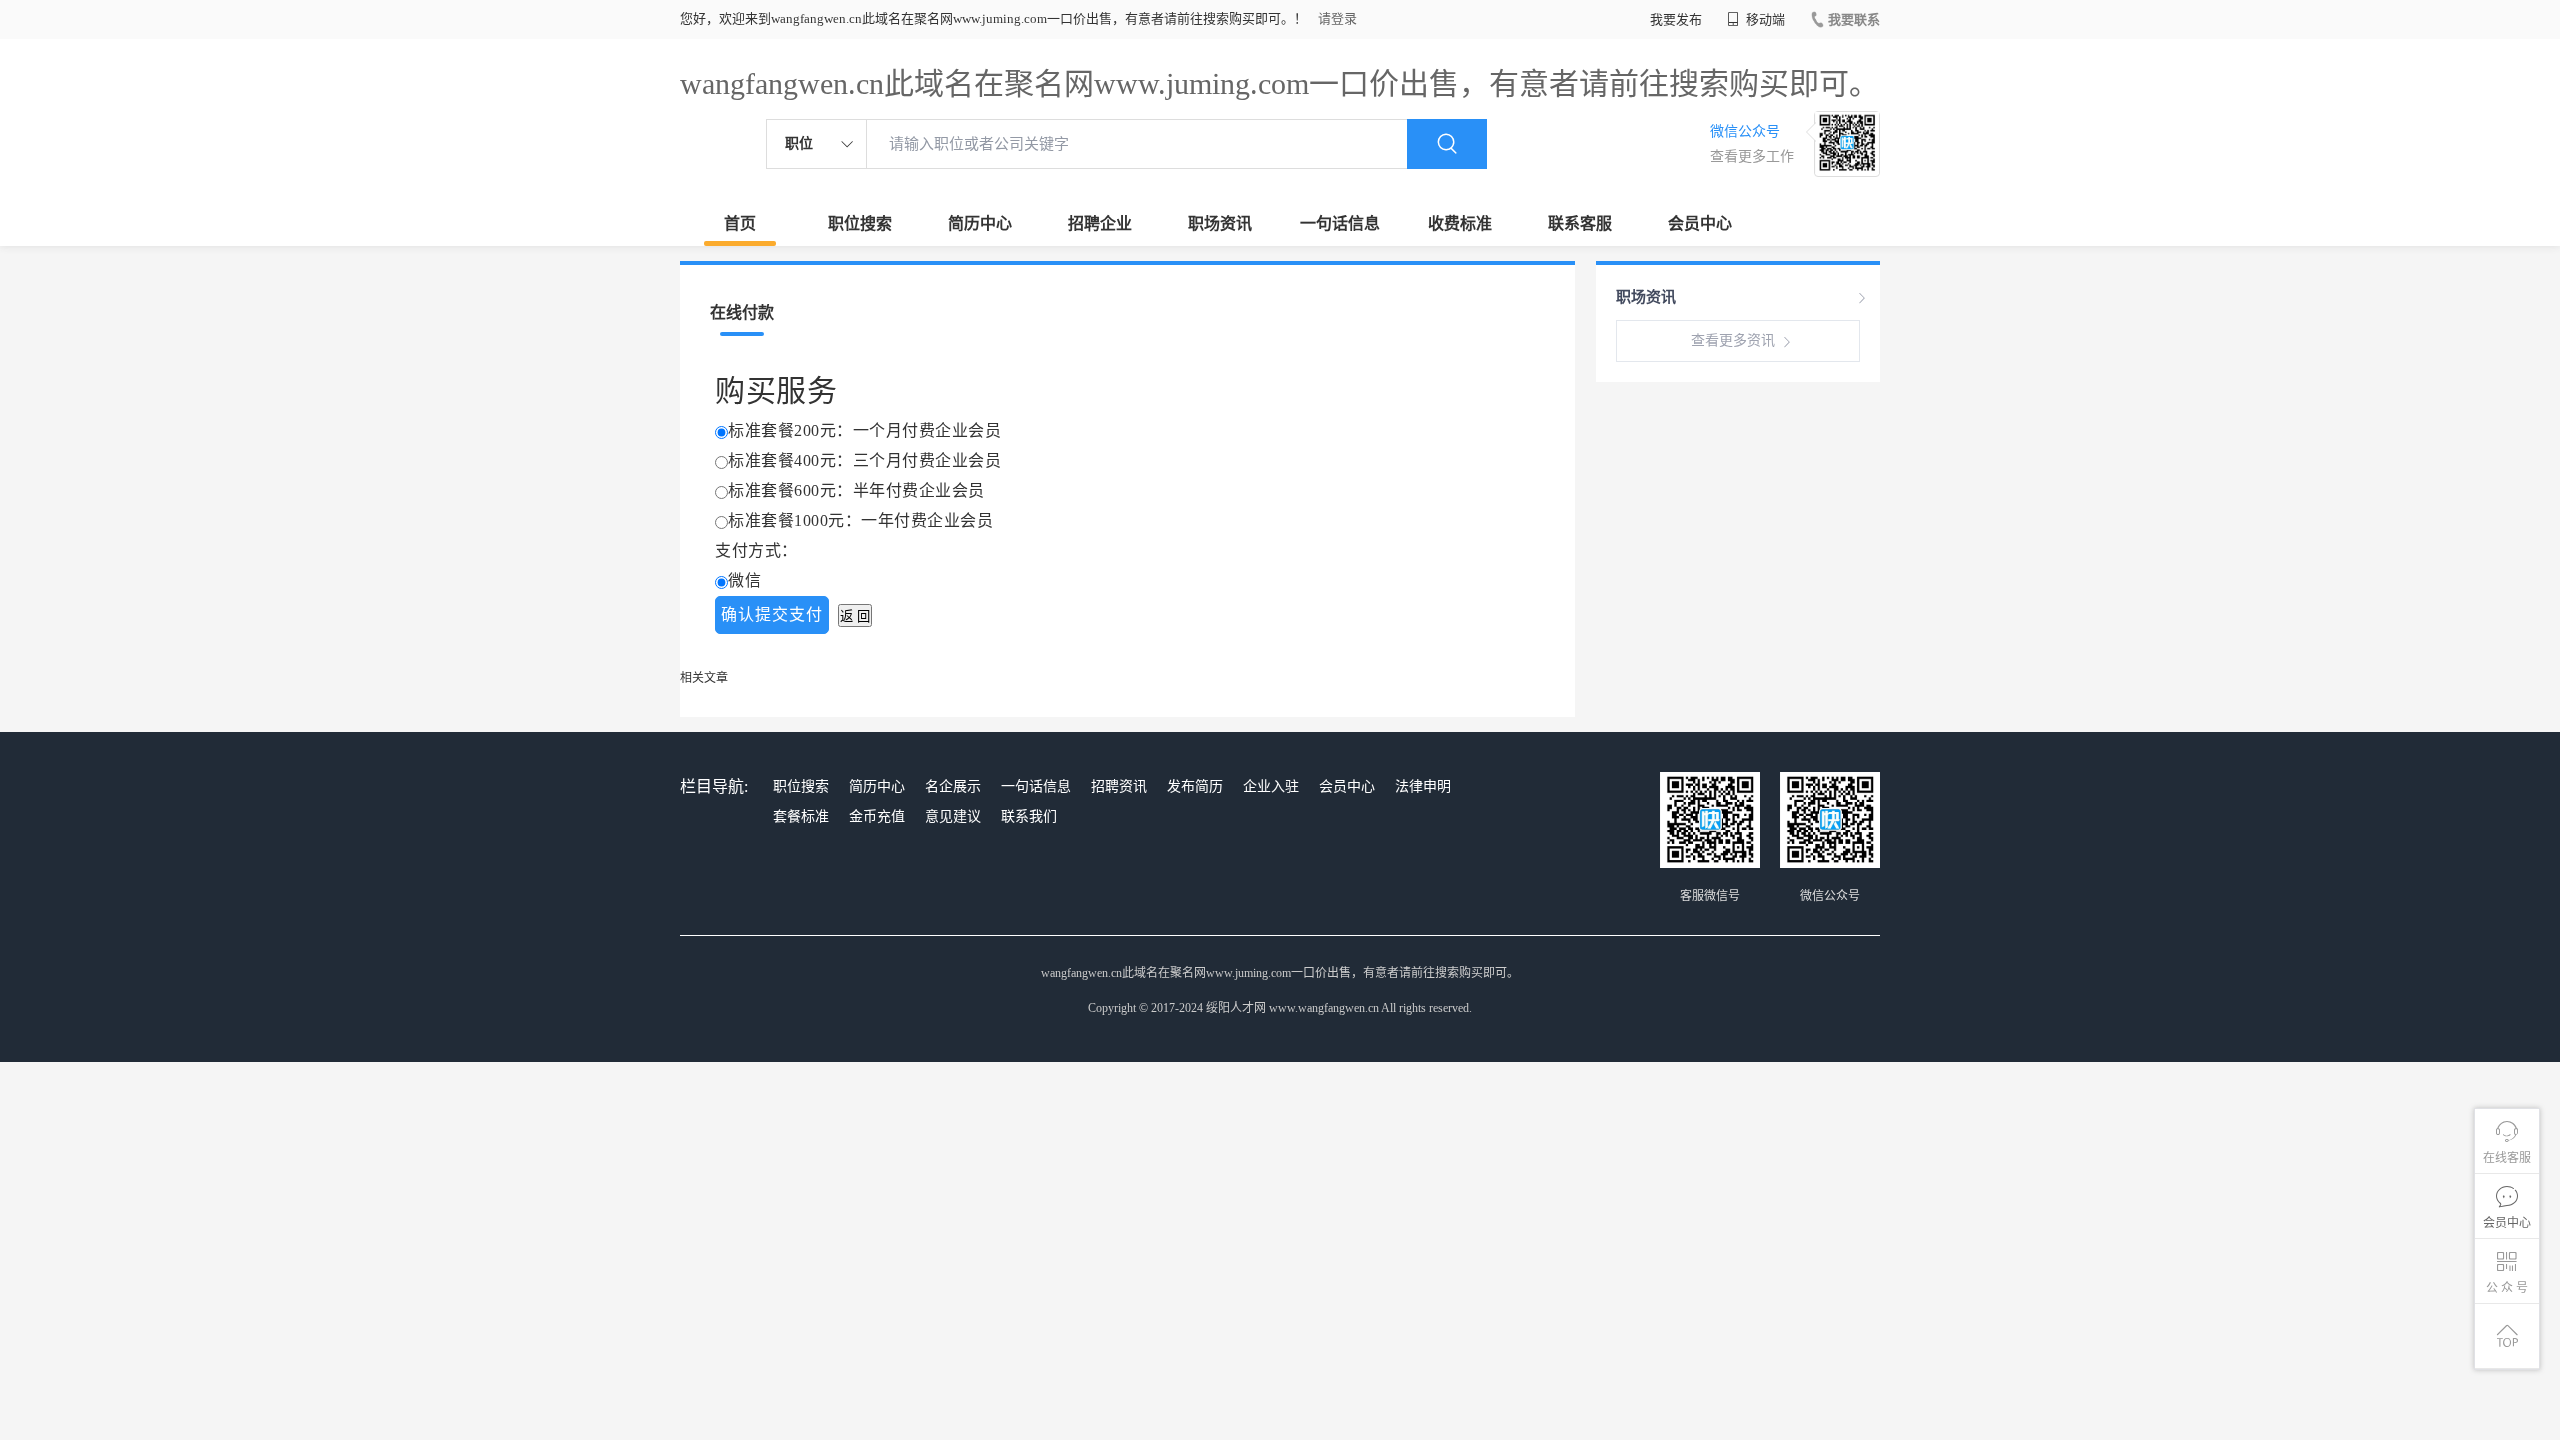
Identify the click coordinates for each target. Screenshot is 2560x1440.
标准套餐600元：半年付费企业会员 (856, 490)
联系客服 (1580, 223)
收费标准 (1460, 223)
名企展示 (953, 786)
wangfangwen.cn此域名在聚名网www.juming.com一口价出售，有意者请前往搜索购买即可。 (1279, 83)
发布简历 (1195, 786)
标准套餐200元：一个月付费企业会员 (864, 430)
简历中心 (980, 223)
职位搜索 (860, 223)
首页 (740, 223)
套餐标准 (801, 816)
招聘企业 (1100, 223)
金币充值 (877, 816)
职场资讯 (1220, 223)
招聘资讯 (1119, 786)
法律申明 (1423, 786)
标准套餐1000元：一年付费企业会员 (860, 520)
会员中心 (1700, 223)
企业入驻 (1271, 786)
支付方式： (756, 550)
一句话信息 (1340, 223)
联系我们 (1029, 816)
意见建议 (953, 816)
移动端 (1764, 19)
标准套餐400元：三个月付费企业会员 (864, 460)
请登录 (1337, 18)
